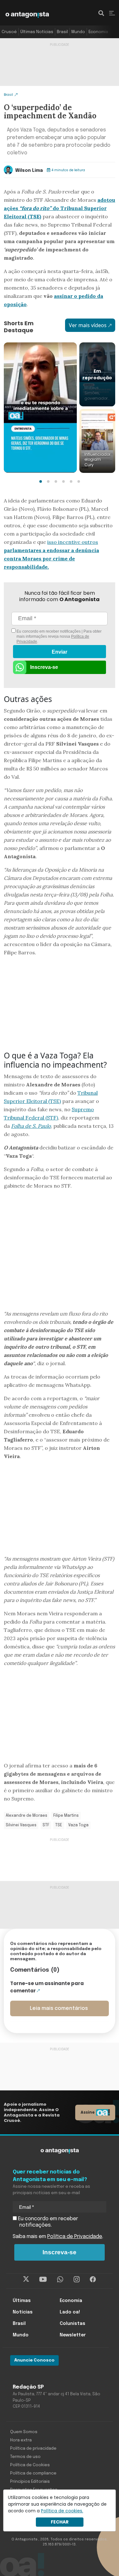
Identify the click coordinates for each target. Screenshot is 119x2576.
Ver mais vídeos (88, 325)
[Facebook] (93, 2279)
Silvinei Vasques (21, 1825)
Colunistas (73, 2324)
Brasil (62, 32)
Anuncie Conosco (34, 2360)
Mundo (78, 32)
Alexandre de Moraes (26, 1816)
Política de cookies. (62, 2511)
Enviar (60, 652)
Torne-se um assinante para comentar (47, 1987)
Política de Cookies (30, 2465)
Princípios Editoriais (30, 2482)
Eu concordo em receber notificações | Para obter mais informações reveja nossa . (59, 636)
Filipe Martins (66, 1816)
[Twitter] (26, 2279)
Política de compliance (33, 2473)
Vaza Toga (78, 1825)
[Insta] (77, 2279)
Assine (88, 2112)
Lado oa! (70, 2312)
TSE (59, 1825)
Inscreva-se (44, 667)
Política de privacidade (33, 2449)
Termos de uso (25, 2457)
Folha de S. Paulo (31, 1126)
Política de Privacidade (75, 2237)
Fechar (60, 2522)
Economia (98, 32)
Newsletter (73, 2335)
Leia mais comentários (59, 2008)
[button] (41, 481)
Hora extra (21, 2440)
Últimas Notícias (37, 32)
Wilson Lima (29, 171)
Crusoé (9, 32)
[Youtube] (43, 2279)
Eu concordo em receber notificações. (47, 2222)
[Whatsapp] (60, 2279)
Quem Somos (24, 2432)
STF (46, 1825)
